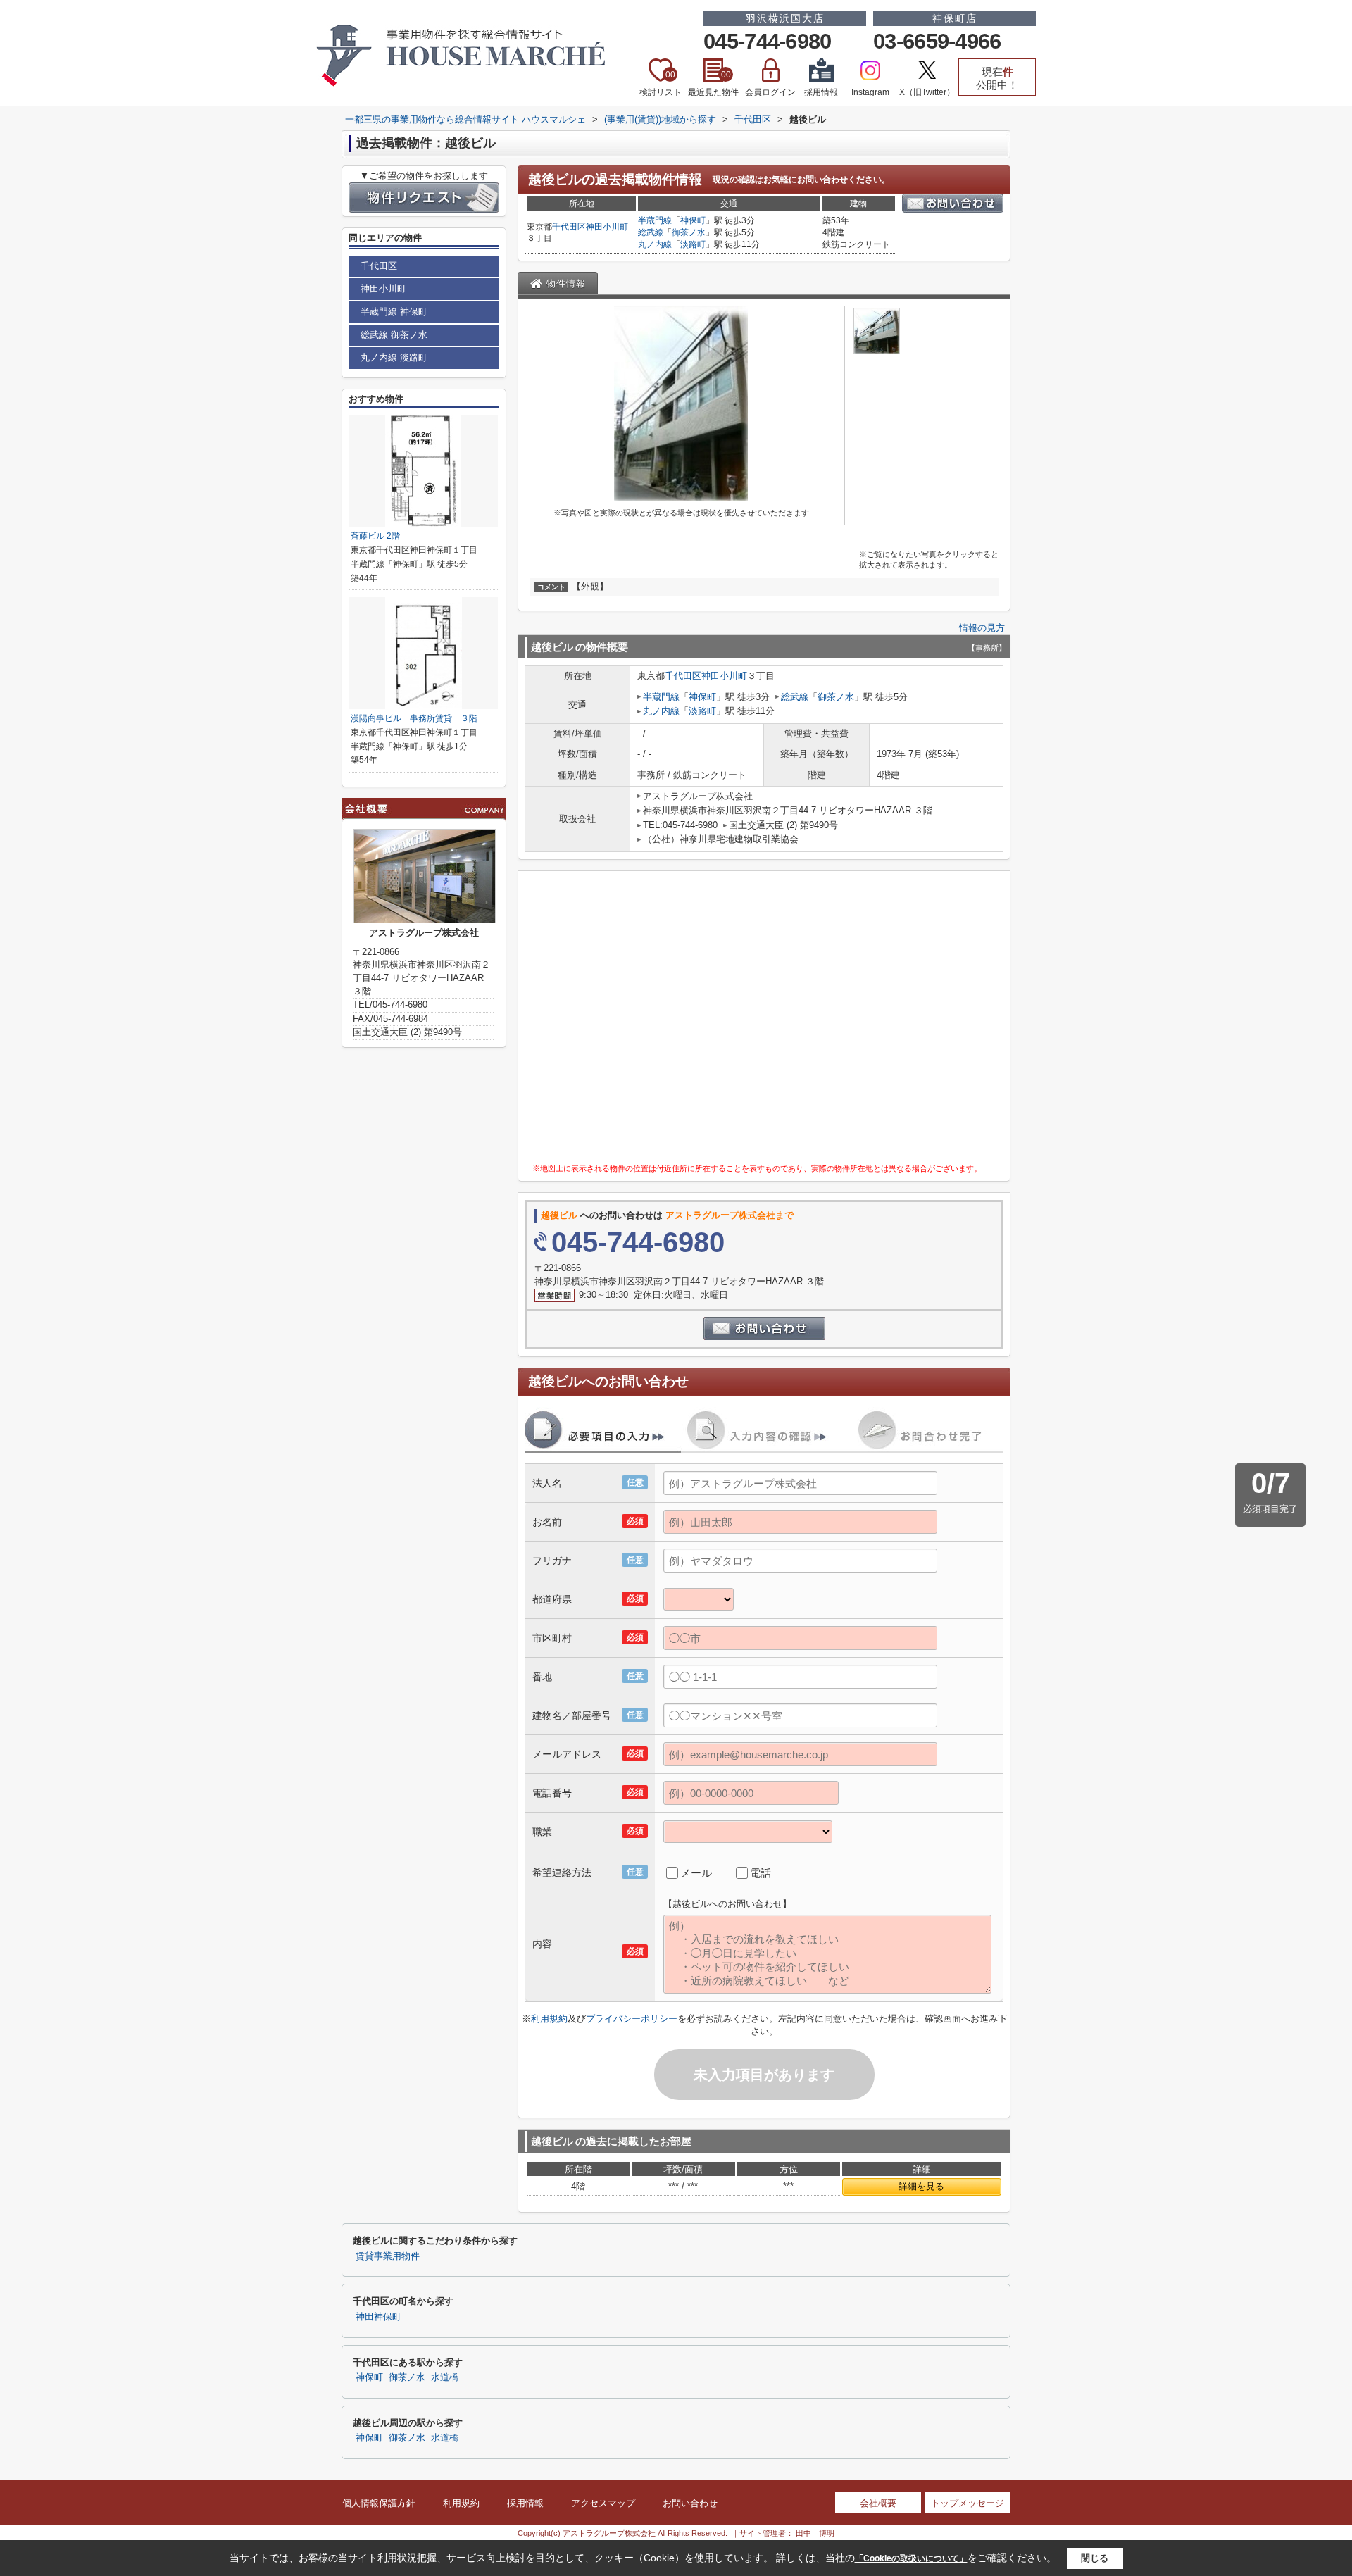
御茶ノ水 (689, 232)
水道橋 (445, 2377)
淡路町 (693, 244)
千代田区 (569, 227)
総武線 (651, 232)
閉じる (1095, 2558)
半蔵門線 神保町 (394, 312)
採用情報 (821, 92)
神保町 (693, 220)
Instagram (870, 92)
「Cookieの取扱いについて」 (911, 2558)
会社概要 (878, 2503)
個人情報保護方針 (379, 2503)
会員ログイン (770, 92)
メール (696, 1873)
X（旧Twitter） (927, 92)
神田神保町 (378, 2317)
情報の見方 (982, 628)
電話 (760, 1873)
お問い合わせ (690, 2503)
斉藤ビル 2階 (375, 536)
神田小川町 (607, 227)
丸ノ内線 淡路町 (394, 357)
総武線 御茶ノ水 (394, 335)
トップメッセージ (968, 2503)
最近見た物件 (713, 83)
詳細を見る (921, 2186)
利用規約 (549, 2019)
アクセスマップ (603, 2503)
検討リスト (661, 83)
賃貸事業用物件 (388, 2256)
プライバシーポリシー (632, 2019)
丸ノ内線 (655, 244)
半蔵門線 (655, 220)
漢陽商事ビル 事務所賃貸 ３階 (414, 718)
